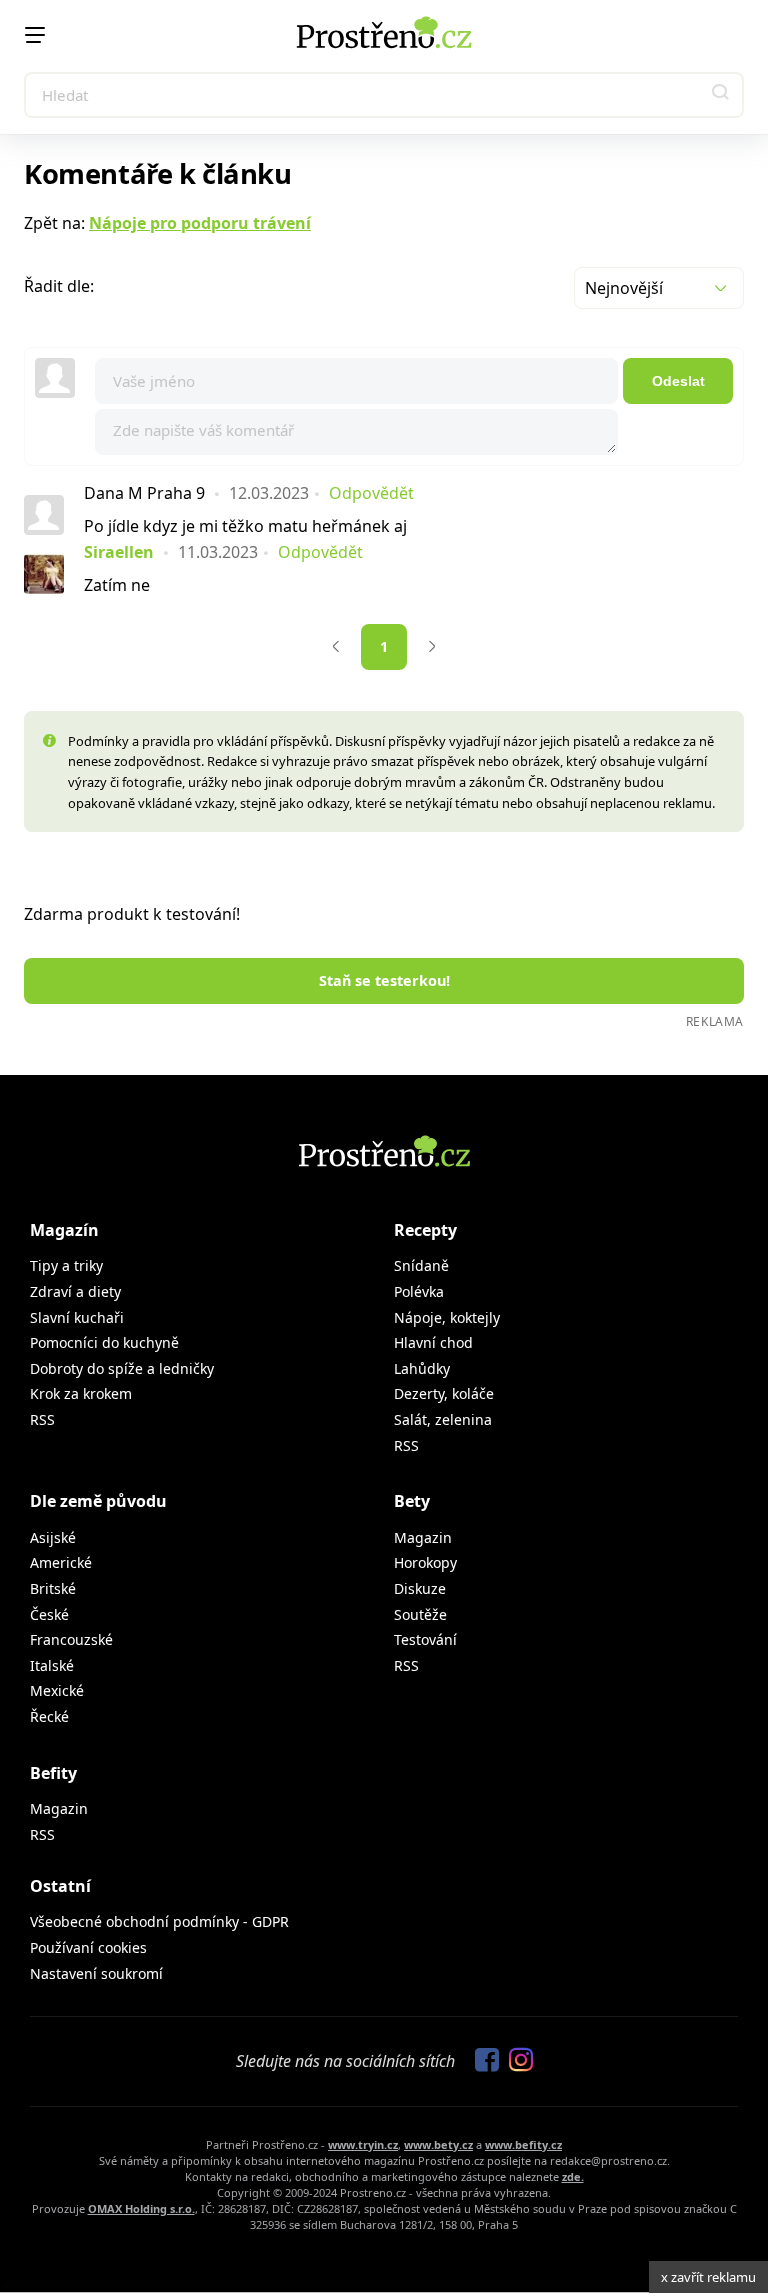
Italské (52, 1665)
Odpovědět (371, 493)
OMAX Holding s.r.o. (141, 2208)
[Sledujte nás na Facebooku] (482, 2061)
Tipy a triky (66, 1265)
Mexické (57, 1690)
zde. (573, 2176)
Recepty (425, 1230)
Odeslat (678, 381)
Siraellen (119, 552)
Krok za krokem (81, 1393)
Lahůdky (422, 1368)
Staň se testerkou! (384, 980)
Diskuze (420, 1588)
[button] (721, 95)
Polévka (419, 1291)
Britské (53, 1588)
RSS (42, 1419)
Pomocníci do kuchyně (104, 1342)
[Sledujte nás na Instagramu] (516, 2061)
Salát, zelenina (443, 1419)
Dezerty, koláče (444, 1393)
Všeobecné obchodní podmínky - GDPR (159, 1921)
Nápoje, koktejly (447, 1317)
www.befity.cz (523, 2144)
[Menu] (35, 35)
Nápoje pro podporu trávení (200, 223)
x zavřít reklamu (708, 2277)
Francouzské (71, 1639)
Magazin (423, 1537)
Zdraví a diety (75, 1291)
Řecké (49, 1716)
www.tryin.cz (363, 2144)
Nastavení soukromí (96, 1973)
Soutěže (420, 1614)
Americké (61, 1562)
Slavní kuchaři (77, 1317)
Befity (53, 1773)
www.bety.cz (438, 2144)
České (49, 1614)
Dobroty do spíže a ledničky (122, 1368)
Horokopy (425, 1562)
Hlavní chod (433, 1342)
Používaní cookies (88, 1947)
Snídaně (421, 1265)
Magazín (64, 1230)
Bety (412, 1501)
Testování (425, 1639)
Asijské (53, 1537)
